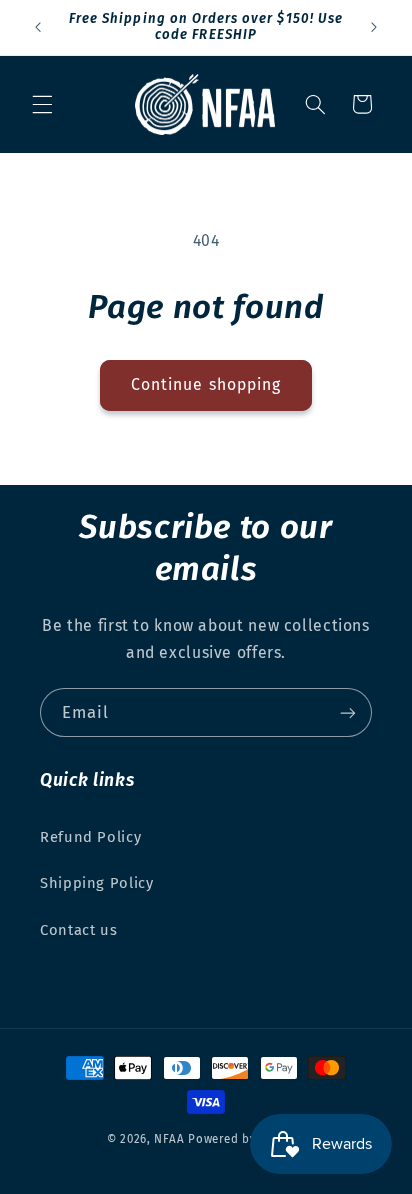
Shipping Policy (96, 883)
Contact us (78, 930)
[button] (42, 104)
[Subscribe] (348, 712)
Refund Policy (90, 837)
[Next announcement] (374, 27)
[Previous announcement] (38, 27)
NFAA (169, 1139)
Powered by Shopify (246, 1139)
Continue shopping (206, 384)
